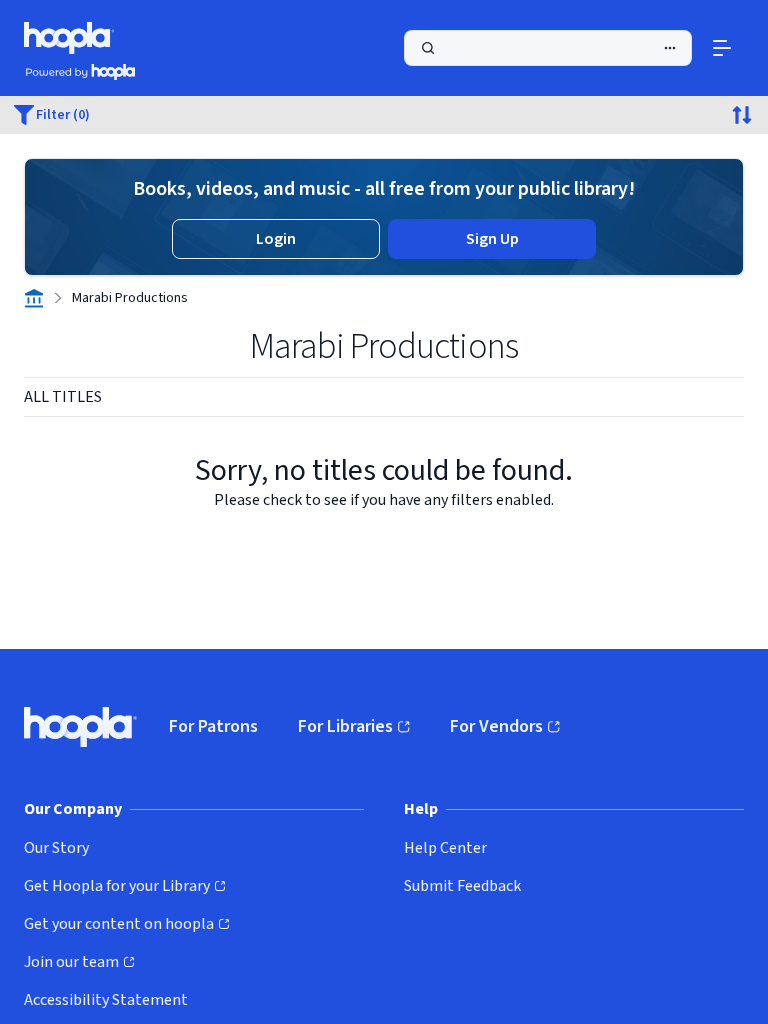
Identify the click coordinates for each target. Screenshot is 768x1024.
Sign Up (492, 239)
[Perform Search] (548, 48)
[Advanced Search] (670, 48)
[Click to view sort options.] (742, 115)
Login (276, 239)
